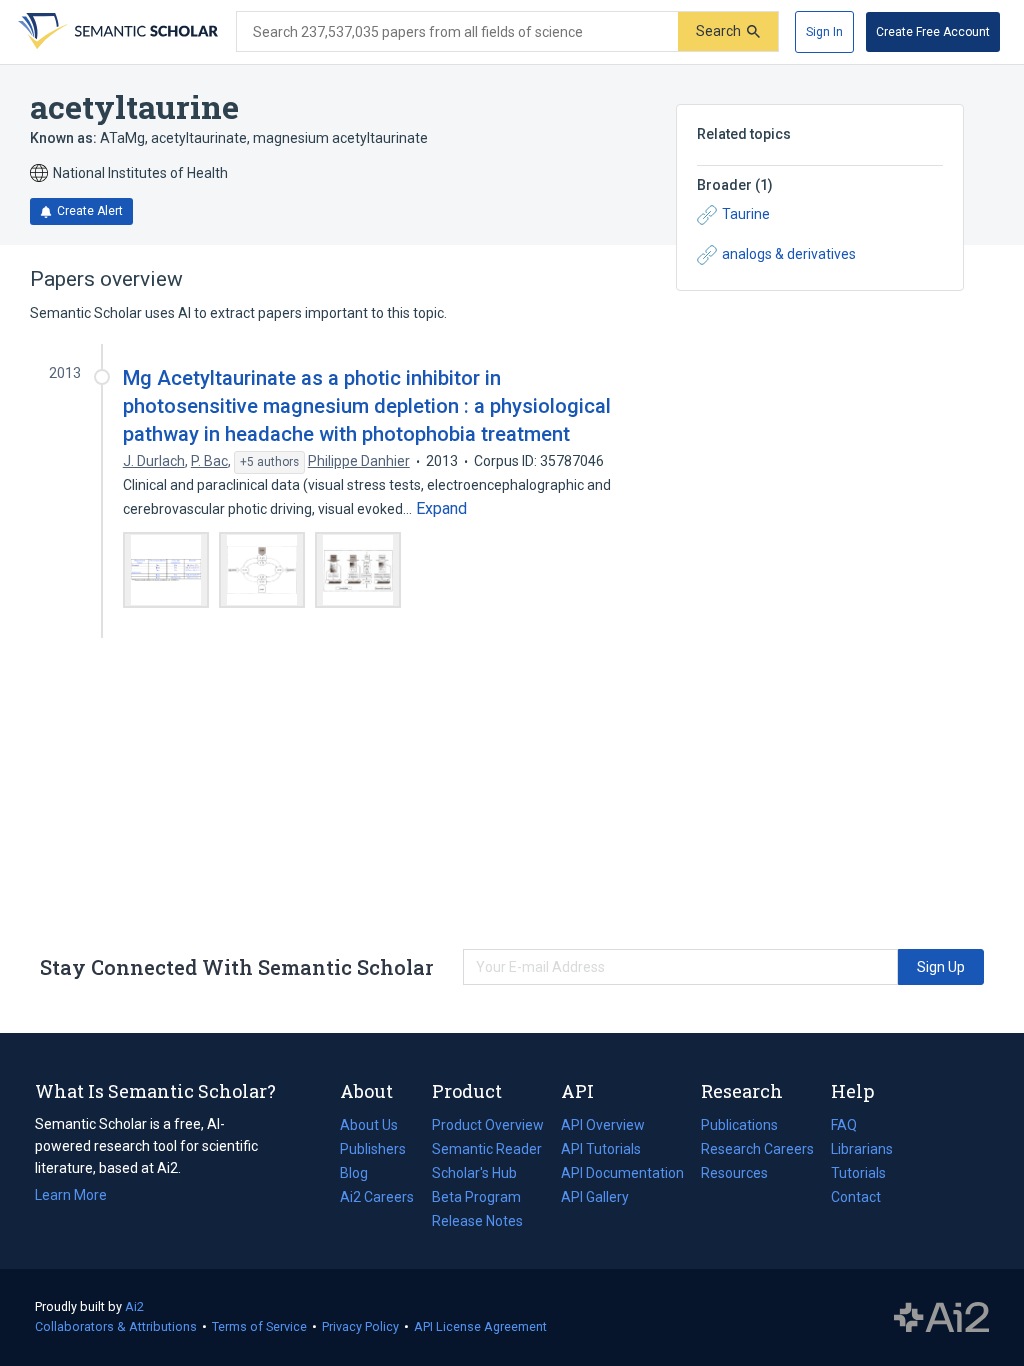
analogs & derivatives (789, 254)
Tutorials (858, 1173)
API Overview (603, 1125)
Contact (856, 1197)
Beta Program (476, 1197)
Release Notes (477, 1221)
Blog (362, 1175)
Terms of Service (259, 1326)
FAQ (844, 1125)
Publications (739, 1127)
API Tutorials (601, 1149)
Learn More (71, 1195)
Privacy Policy (360, 1326)
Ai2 (134, 1306)
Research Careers (757, 1151)
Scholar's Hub (474, 1173)
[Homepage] (116, 32)
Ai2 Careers (377, 1199)
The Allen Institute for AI (941, 1318)
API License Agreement (480, 1326)
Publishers (373, 1149)
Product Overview (488, 1125)
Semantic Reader (487, 1149)
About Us (369, 1125)
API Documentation (622, 1175)
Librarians (862, 1149)
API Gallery (595, 1197)
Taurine (746, 214)
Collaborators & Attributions (116, 1326)
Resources (734, 1175)
